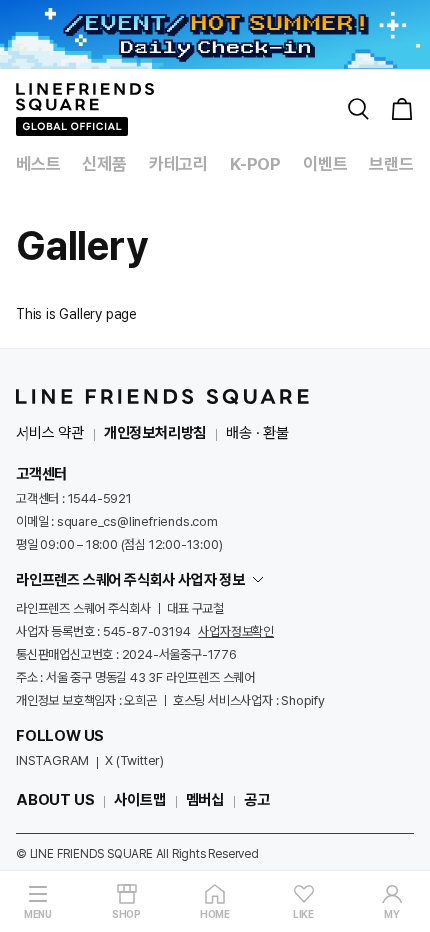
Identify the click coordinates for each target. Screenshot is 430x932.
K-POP (255, 164)
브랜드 (391, 164)
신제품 (104, 164)
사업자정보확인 (236, 631)
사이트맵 (139, 800)
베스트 (38, 164)
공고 (257, 800)
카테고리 (178, 164)
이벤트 (325, 164)
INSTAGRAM (52, 760)
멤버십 (205, 800)
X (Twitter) (134, 760)
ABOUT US (55, 800)
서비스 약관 (50, 433)
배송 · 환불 (257, 433)
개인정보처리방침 (155, 433)
